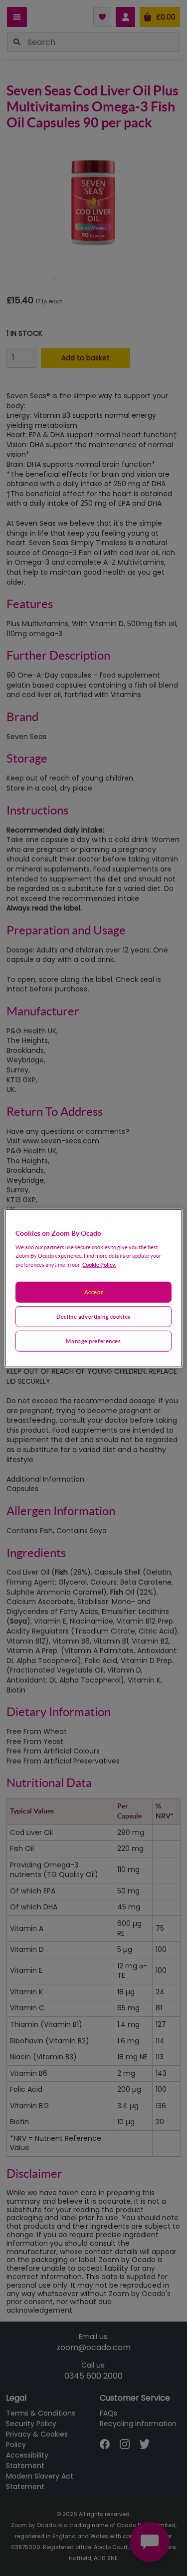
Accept (93, 1292)
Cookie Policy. (99, 1265)
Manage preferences (93, 1341)
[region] (93, 1288)
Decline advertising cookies (93, 1316)
